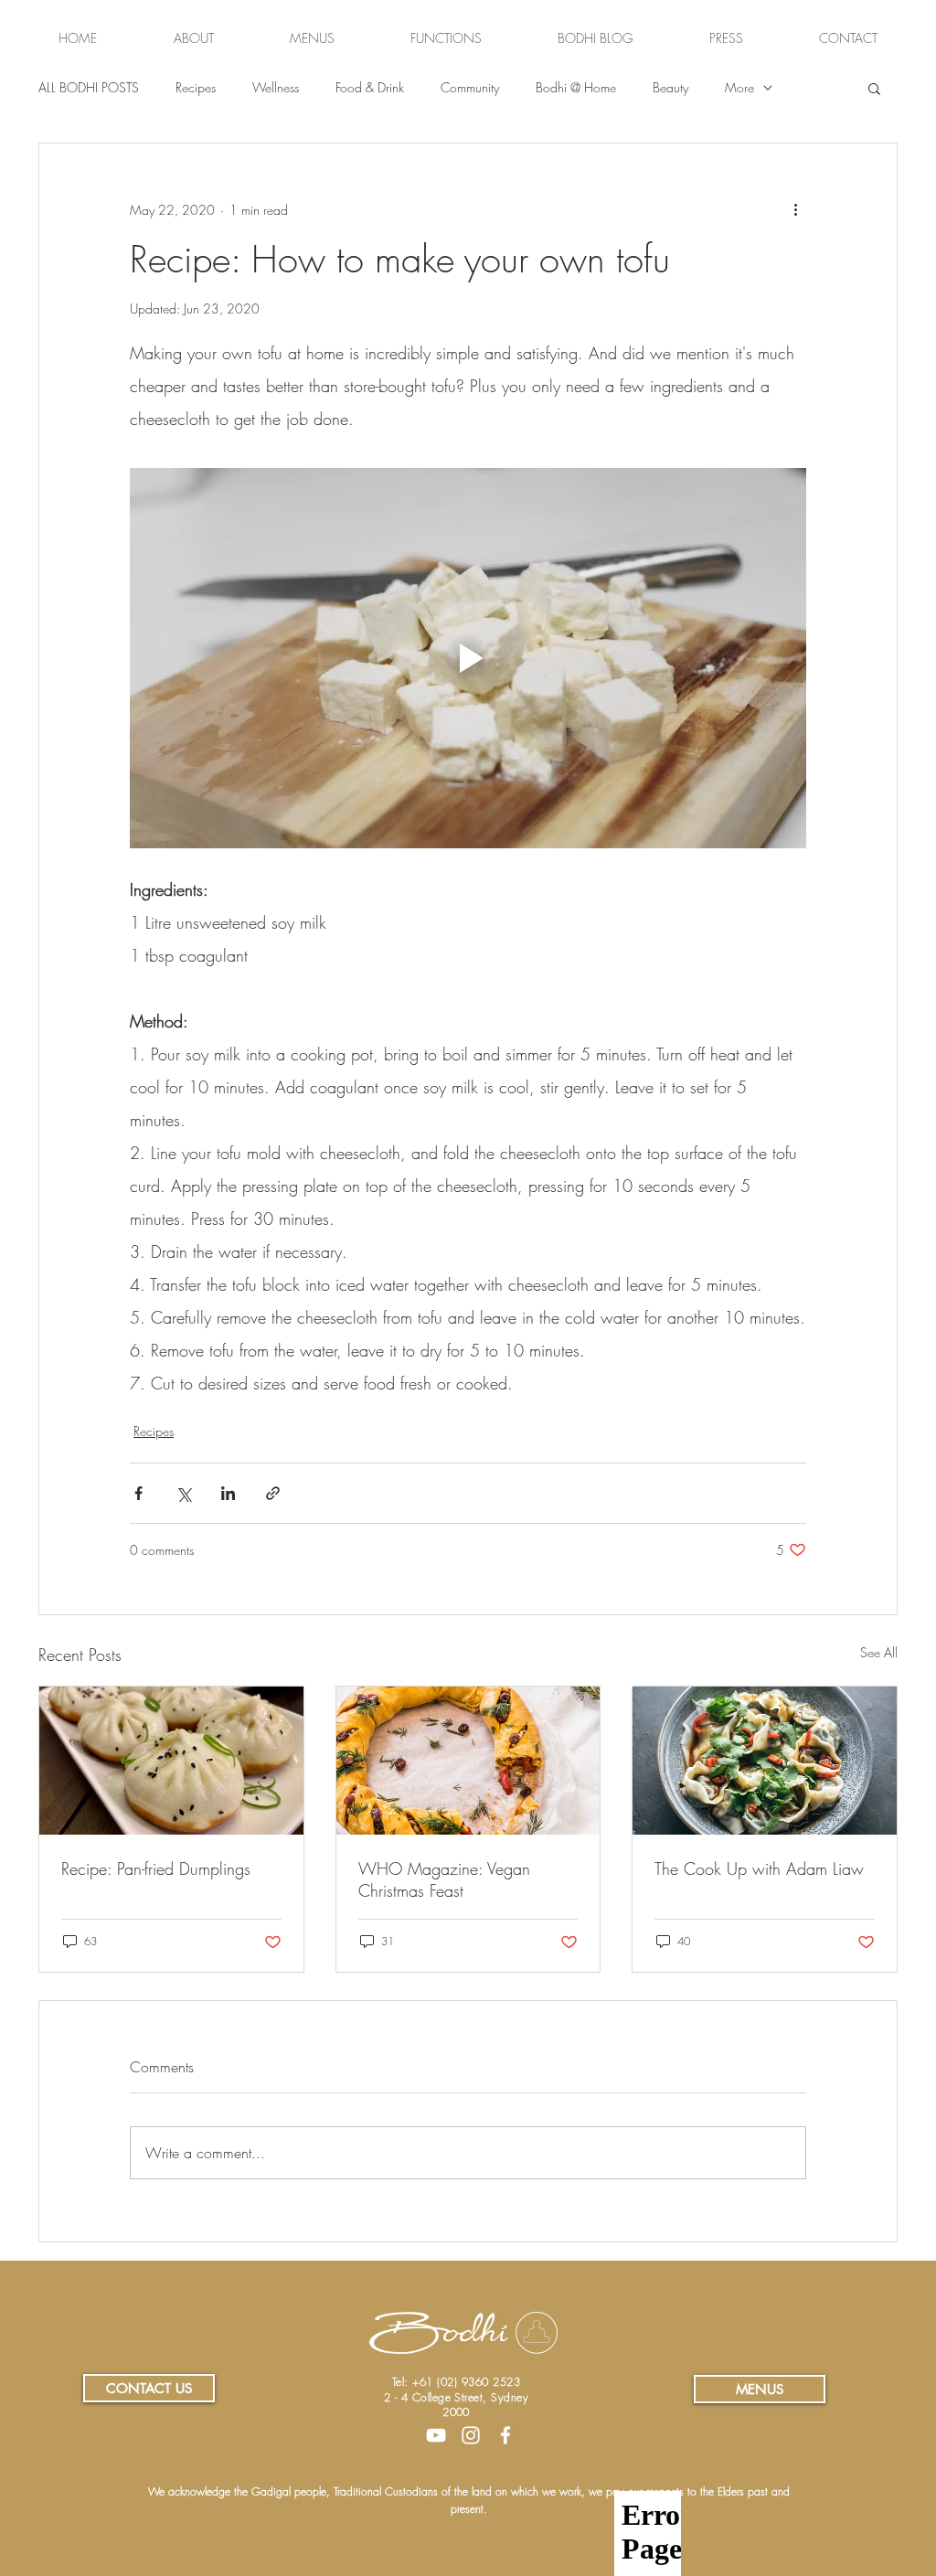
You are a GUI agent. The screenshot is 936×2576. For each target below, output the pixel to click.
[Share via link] (273, 1493)
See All (879, 1652)
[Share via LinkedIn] (228, 1493)
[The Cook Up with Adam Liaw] (765, 1761)
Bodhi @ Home (576, 87)
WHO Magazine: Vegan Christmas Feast (444, 1879)
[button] (874, 88)
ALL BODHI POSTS (89, 87)
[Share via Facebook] (138, 1493)
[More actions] (795, 209)
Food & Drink (370, 87)
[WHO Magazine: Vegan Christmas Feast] (468, 1761)
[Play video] (468, 658)
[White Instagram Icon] (471, 2435)
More (739, 87)
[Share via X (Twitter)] (183, 1493)
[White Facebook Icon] (505, 2435)
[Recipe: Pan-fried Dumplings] (171, 1761)
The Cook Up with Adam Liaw (759, 1868)
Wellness (276, 87)
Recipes (196, 87)
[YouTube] (436, 2435)
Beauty (670, 87)
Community (470, 87)
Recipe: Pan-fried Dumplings (156, 1868)
